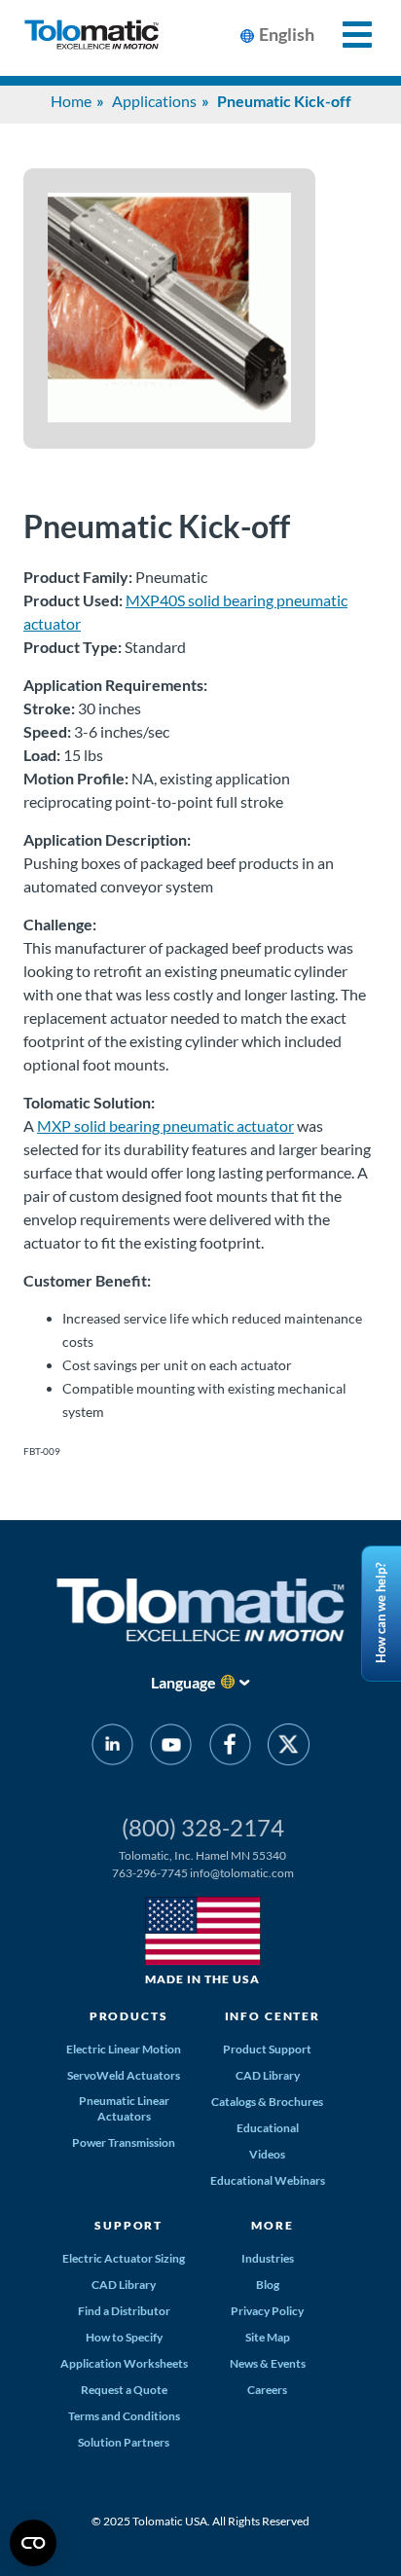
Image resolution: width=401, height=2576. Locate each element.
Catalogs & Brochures (267, 2102)
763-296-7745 (150, 1873)
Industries (268, 2258)
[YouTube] (171, 1748)
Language (183, 1682)
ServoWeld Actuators (124, 2075)
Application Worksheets (124, 2363)
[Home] (91, 38)
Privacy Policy (267, 2311)
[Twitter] (289, 1748)
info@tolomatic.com (242, 1873)
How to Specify (124, 2337)
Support (128, 2225)
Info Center (273, 2016)
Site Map (268, 2337)
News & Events (268, 2363)
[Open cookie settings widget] (33, 2543)
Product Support (267, 2049)
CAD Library (268, 2075)
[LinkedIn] (112, 1748)
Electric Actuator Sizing (124, 2258)
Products (129, 2016)
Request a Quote (124, 2390)
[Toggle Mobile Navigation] (346, 35)
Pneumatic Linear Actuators (124, 2108)
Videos (267, 2154)
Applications (154, 101)
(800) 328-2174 (203, 1827)
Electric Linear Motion (124, 2049)
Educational (268, 2128)
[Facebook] (230, 1748)
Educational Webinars (268, 2180)
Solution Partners (124, 2442)
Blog (268, 2285)
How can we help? (381, 1614)
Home (71, 101)
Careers (267, 2390)
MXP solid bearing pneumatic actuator (165, 1125)
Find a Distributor (124, 2311)
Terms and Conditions (124, 2416)
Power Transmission (124, 2142)
